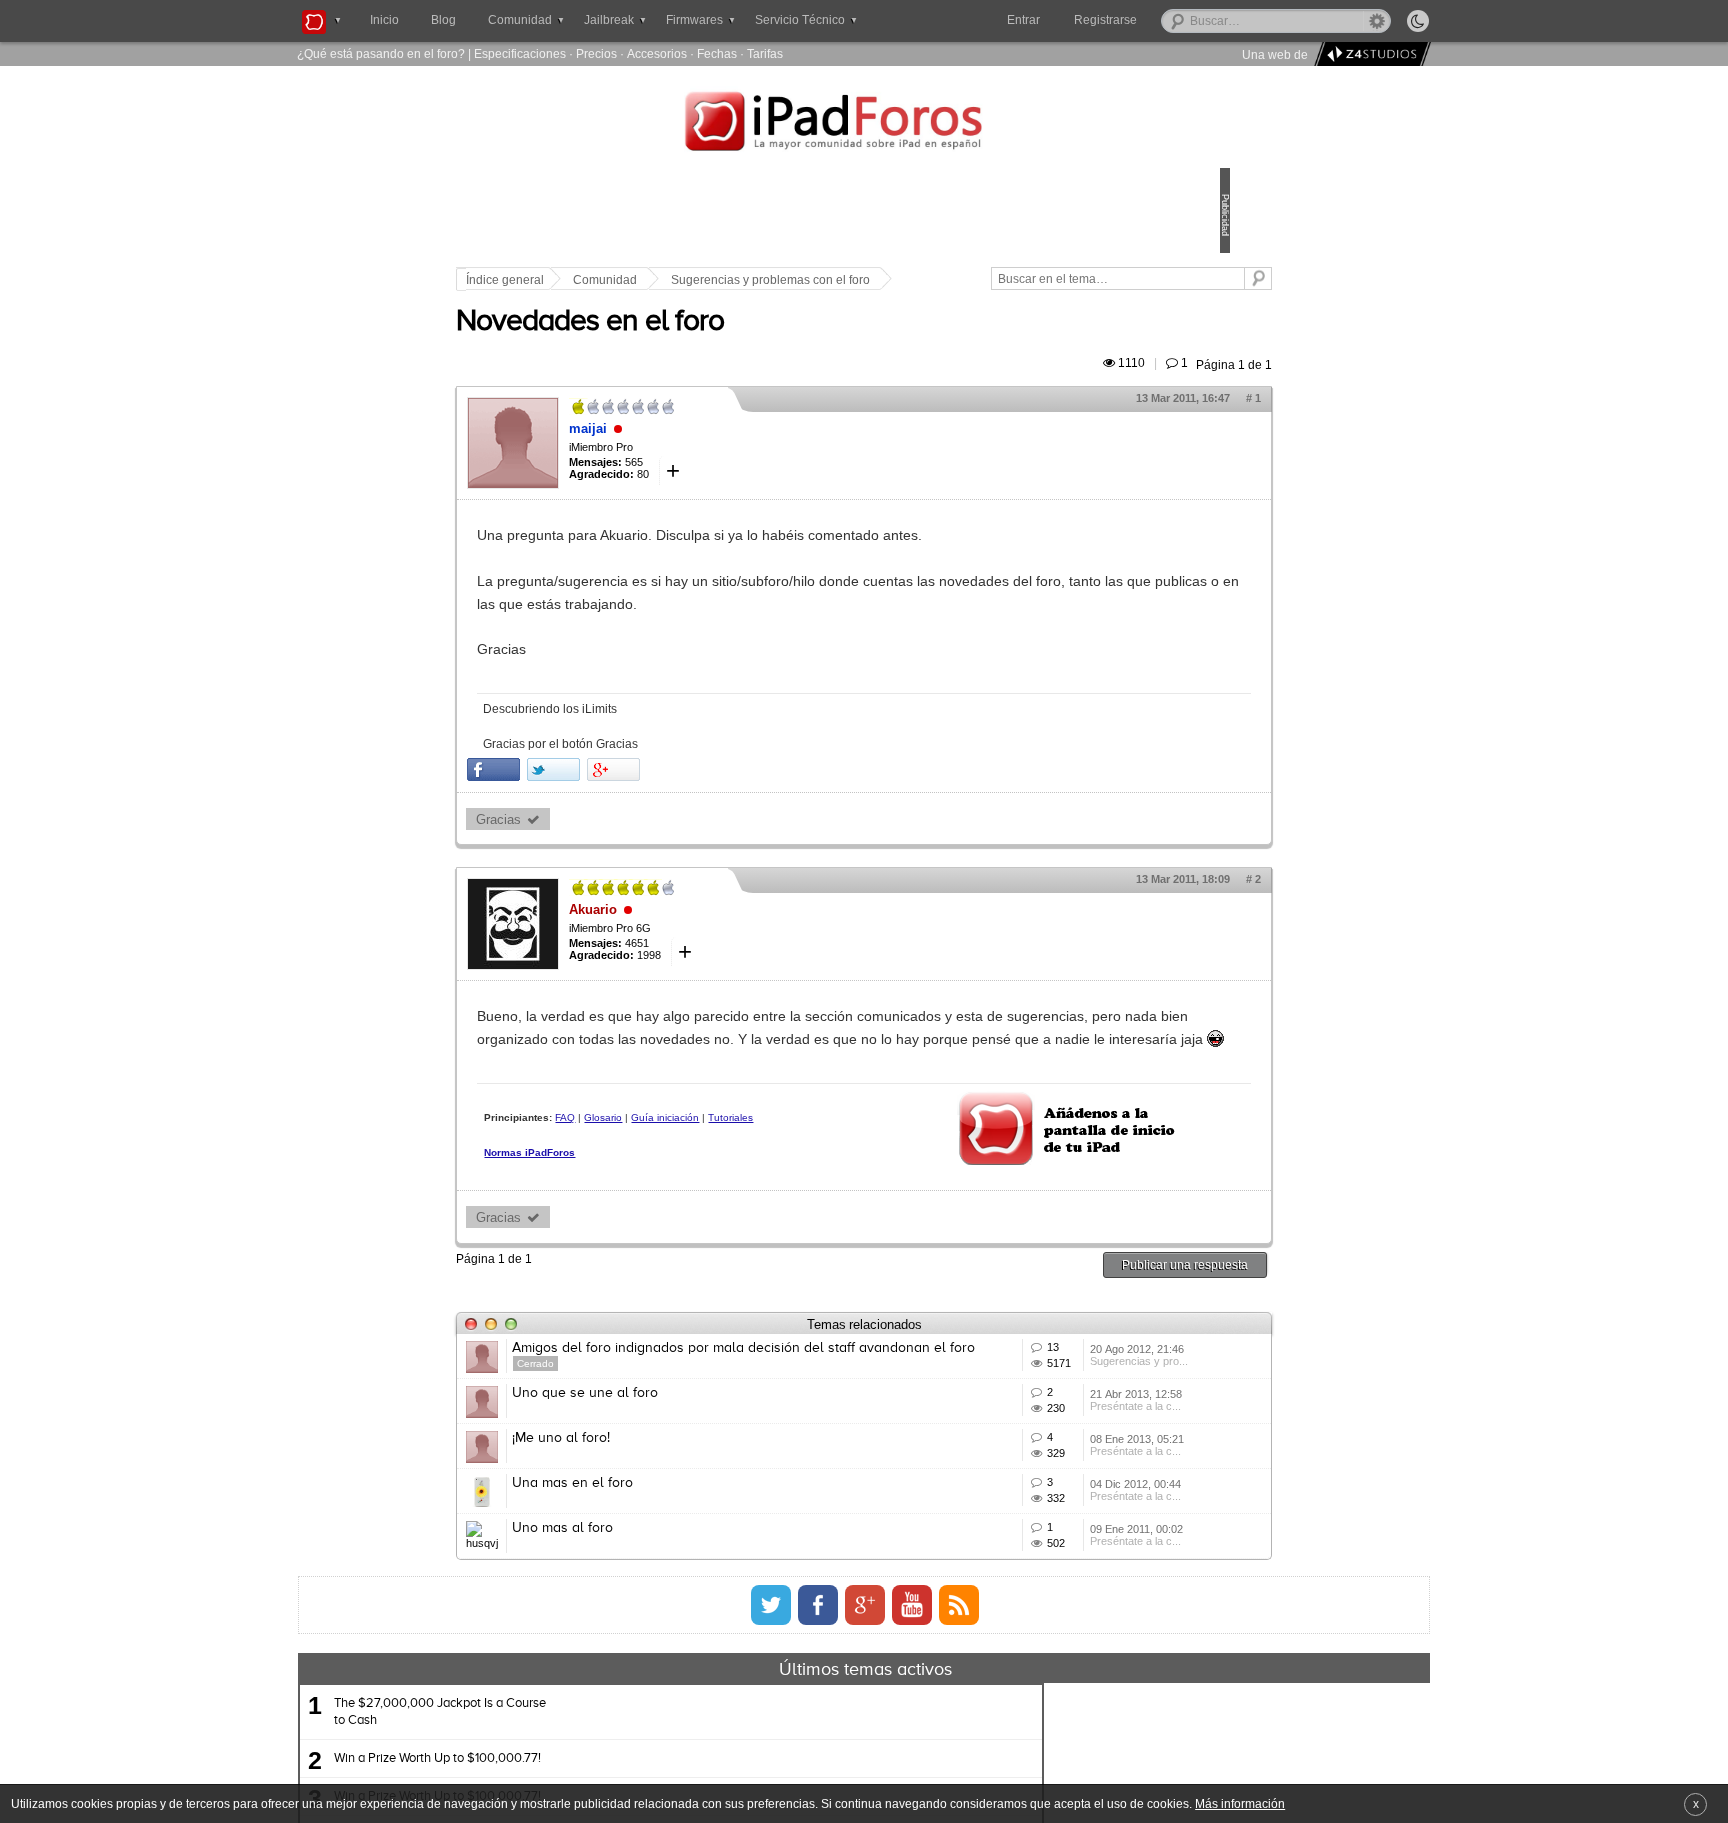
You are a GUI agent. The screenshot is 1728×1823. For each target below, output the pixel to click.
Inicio (384, 20)
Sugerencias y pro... (1044, 1445)
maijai (727, 451)
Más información (1240, 1803)
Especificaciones (520, 53)
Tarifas (765, 53)
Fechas (717, 53)
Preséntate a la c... (1040, 1519)
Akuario (732, 932)
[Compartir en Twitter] (692, 792)
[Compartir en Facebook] (632, 792)
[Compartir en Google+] (752, 792)
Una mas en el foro (711, 1622)
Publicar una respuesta (1046, 1315)
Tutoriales (645, 1180)
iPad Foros (864, 124)
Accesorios (657, 53)
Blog (443, 20)
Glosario (742, 1163)
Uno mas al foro (701, 1696)
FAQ (704, 1163)
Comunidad (744, 280)
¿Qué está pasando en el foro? (381, 53)
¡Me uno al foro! (700, 1548)
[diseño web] (1369, 54)
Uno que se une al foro (724, 1474)
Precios (596, 53)
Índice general (644, 280)
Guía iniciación (804, 1163)
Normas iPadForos (668, 1215)
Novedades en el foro (729, 345)
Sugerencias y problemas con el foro (909, 280)
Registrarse (1169, 20)
